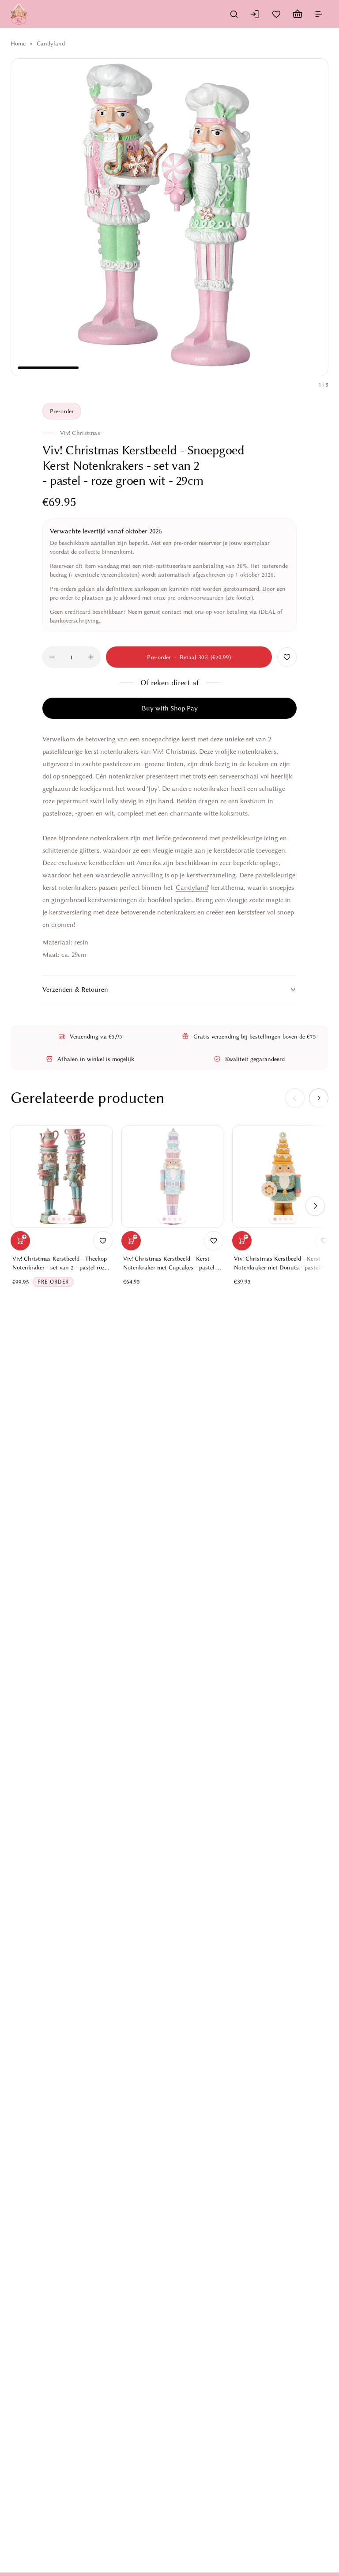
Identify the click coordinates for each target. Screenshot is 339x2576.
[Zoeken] (234, 14)
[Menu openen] (319, 14)
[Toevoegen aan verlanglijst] (287, 657)
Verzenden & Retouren (75, 990)
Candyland (51, 43)
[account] (255, 14)
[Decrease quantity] (52, 657)
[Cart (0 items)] (298, 14)
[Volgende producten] (315, 1206)
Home (18, 43)
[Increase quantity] (91, 657)
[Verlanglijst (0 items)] (276, 14)
